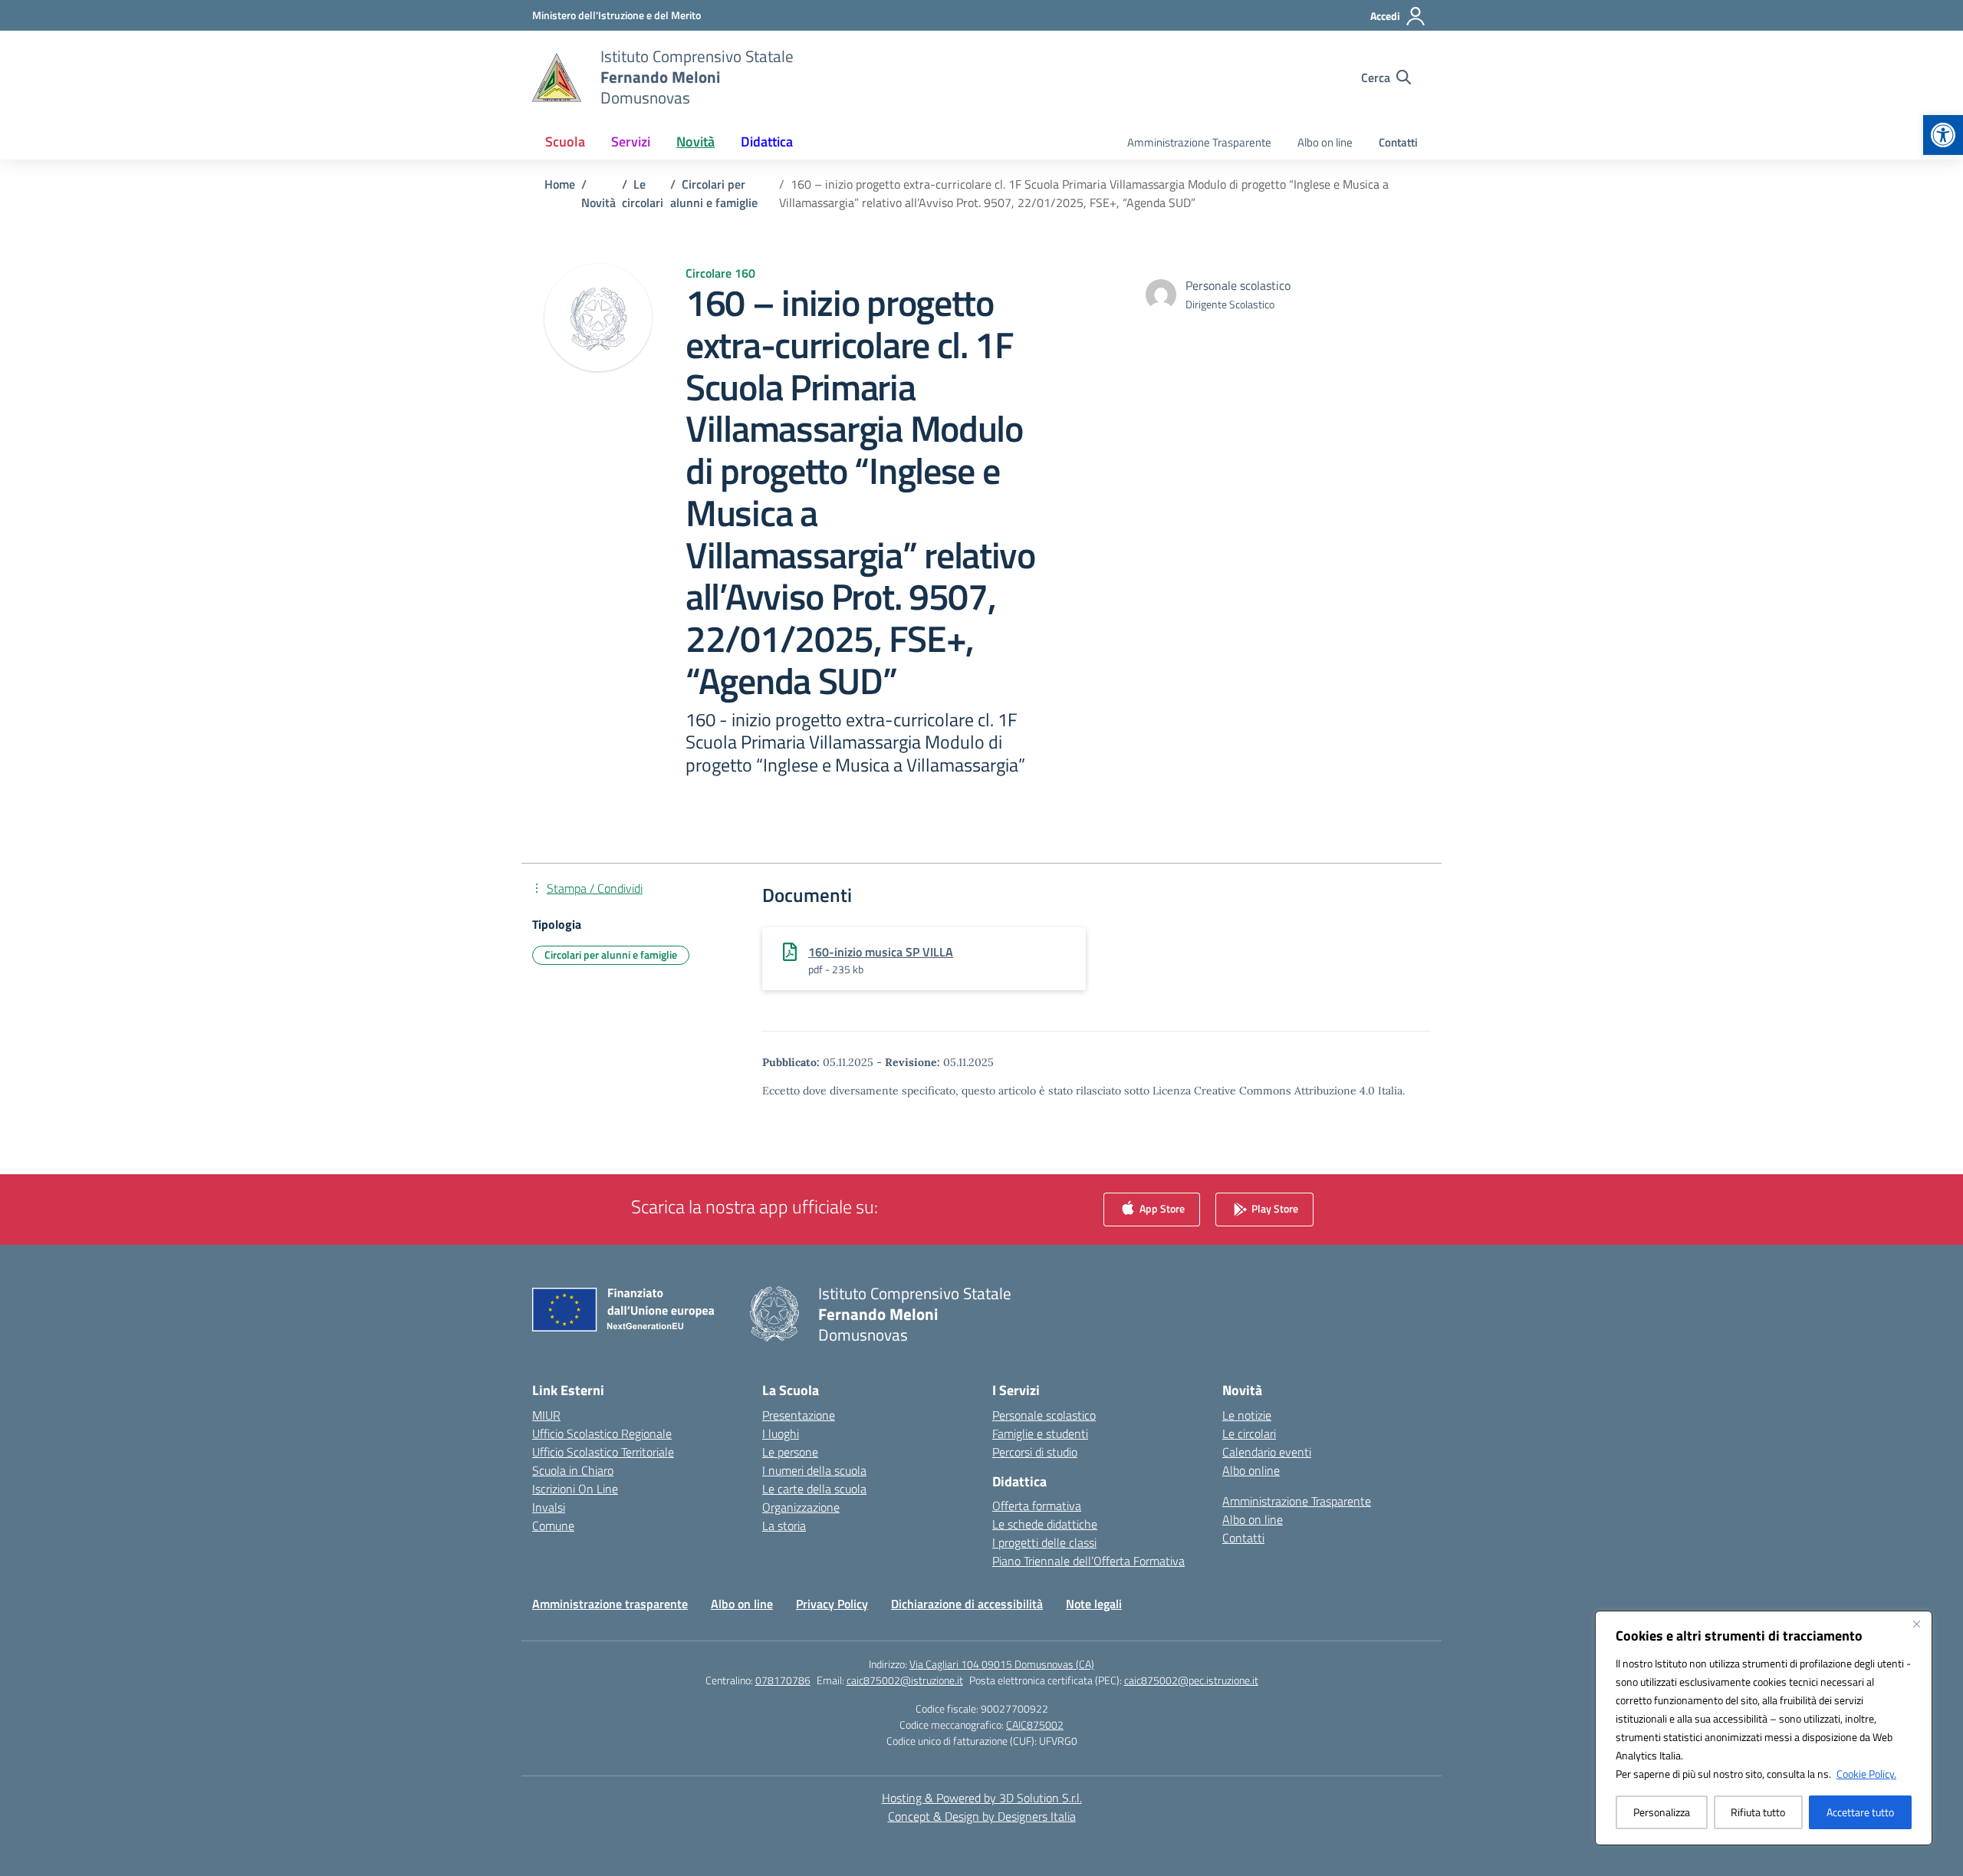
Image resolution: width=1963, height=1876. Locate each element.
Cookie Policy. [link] (1866, 1774)
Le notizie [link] (1247, 1415)
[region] (1764, 1728)
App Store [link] (1161, 1208)
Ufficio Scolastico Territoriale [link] (603, 1452)
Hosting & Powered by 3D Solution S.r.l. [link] (982, 1798)
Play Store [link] (1274, 1208)
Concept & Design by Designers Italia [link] (982, 1816)
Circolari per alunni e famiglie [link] (611, 954)
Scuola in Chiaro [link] (573, 1470)
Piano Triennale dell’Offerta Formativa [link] (1088, 1561)
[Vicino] (1916, 1624)
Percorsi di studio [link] (1035, 1452)
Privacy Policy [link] (832, 1604)
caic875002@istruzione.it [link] (905, 1680)
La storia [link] (784, 1525)
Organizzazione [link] (801, 1507)
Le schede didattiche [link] (1045, 1524)
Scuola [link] (565, 142)
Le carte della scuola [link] (814, 1489)
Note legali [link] (1094, 1604)
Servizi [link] (631, 142)
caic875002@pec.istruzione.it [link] (1191, 1680)
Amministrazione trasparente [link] (610, 1604)
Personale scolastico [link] (1044, 1415)
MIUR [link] (546, 1415)
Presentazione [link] (799, 1415)
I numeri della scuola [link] (814, 1470)
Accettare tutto (1860, 1812)
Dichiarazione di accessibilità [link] (967, 1604)
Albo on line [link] (1325, 142)
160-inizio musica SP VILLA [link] (881, 952)
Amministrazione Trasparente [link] (1199, 142)
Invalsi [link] (549, 1507)
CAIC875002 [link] (1035, 1725)
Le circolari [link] (1249, 1433)
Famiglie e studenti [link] (1040, 1433)
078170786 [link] (783, 1680)
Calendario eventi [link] (1267, 1452)
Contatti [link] (1398, 142)
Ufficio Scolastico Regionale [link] (602, 1433)
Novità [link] (695, 142)
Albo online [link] (1251, 1470)
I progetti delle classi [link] (1044, 1542)
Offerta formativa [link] (1037, 1506)
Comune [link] (553, 1525)
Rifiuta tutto (1758, 1812)
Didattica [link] (767, 142)
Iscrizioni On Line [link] (575, 1489)
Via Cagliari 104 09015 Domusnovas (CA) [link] (1002, 1664)
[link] (1943, 135)
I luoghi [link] (781, 1433)
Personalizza (1662, 1812)
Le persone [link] (790, 1452)
